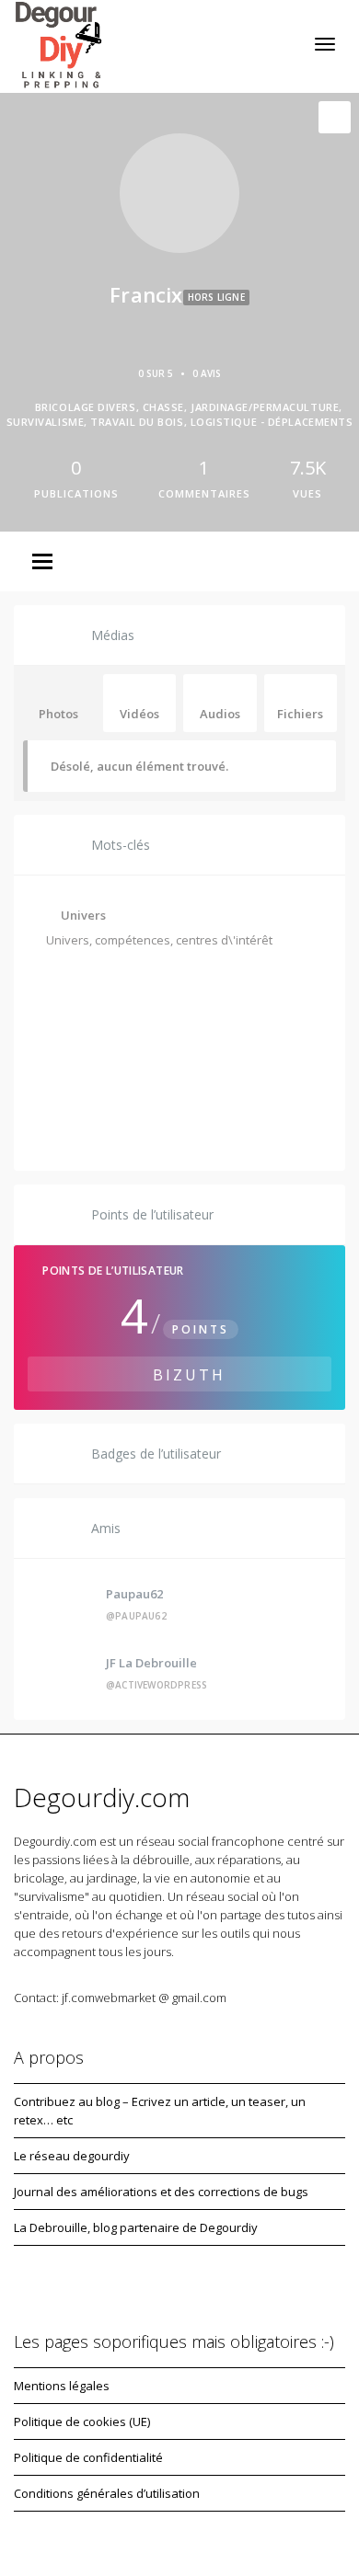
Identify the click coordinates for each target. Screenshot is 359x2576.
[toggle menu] (42, 563)
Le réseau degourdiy (72, 2156)
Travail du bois (204, 1074)
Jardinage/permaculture (129, 1026)
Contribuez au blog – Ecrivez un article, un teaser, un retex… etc (160, 2111)
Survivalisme (95, 1074)
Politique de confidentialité (88, 2457)
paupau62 (134, 1594)
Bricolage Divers (105, 979)
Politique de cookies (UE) (82, 2421)
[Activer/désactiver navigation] (325, 44)
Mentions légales (62, 2386)
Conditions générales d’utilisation (107, 2493)
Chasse (202, 979)
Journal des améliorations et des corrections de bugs (161, 2192)
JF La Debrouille (151, 1663)
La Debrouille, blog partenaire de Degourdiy (136, 2227)
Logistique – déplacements (136, 1122)
